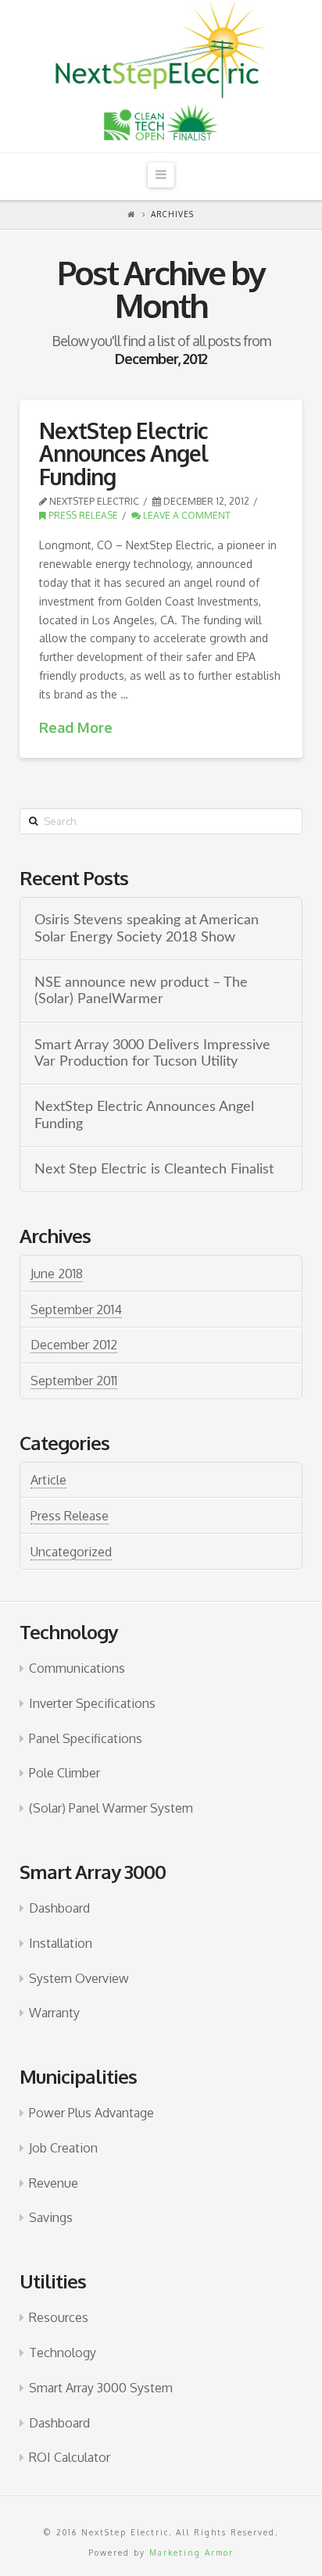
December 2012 (74, 1345)
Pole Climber (64, 1773)
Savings (51, 2217)
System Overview (79, 1978)
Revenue (54, 2183)
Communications (77, 1668)
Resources (59, 2317)
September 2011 (74, 1381)
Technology (63, 2353)
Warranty (54, 2013)
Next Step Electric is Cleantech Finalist (154, 1169)
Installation (61, 1943)
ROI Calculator (70, 2457)
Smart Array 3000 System (101, 2388)
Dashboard (59, 1908)
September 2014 (76, 1309)
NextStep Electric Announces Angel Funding (123, 454)
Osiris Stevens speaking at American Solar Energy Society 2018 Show (147, 928)
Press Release (82, 515)
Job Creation (63, 2148)
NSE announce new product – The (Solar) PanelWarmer (141, 991)
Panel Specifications (86, 1738)
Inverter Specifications (92, 1703)
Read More (76, 727)
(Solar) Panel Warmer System (111, 1808)
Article (48, 1480)
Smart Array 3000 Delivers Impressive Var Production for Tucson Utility (152, 1053)
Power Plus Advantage (91, 2113)
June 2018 (57, 1274)
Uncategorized (71, 1552)
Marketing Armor (191, 2553)
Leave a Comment (186, 515)
